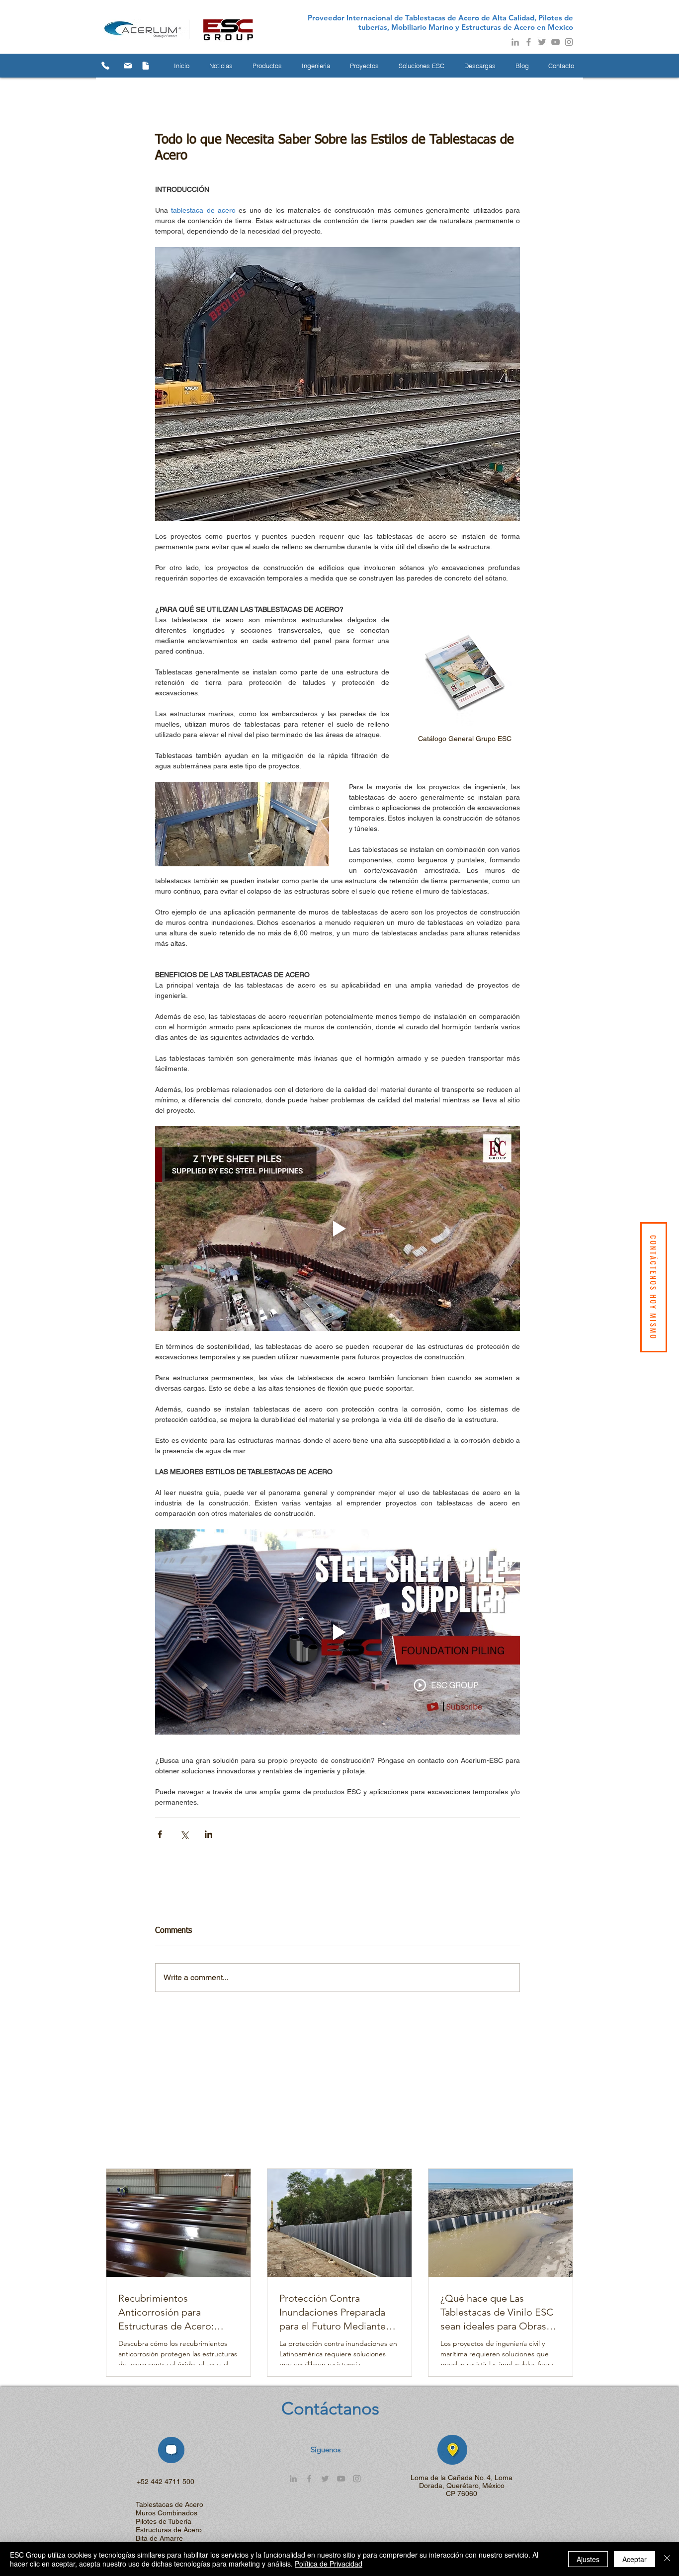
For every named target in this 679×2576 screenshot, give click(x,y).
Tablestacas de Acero (170, 2504)
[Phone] (105, 66)
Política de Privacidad (329, 2564)
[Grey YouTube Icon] (555, 42)
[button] (221, 66)
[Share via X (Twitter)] (184, 1834)
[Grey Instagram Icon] (569, 42)
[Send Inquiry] (128, 66)
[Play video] (338, 1229)
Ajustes (588, 2559)
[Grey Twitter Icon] (542, 42)
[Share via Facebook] (160, 1834)
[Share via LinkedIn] (209, 1834)
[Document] (146, 66)
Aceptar (635, 2559)
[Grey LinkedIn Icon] (515, 42)
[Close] (667, 2559)
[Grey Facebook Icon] (529, 42)
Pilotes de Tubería (164, 2521)
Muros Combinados (167, 2513)
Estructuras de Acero (169, 2530)
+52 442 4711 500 (166, 2482)
